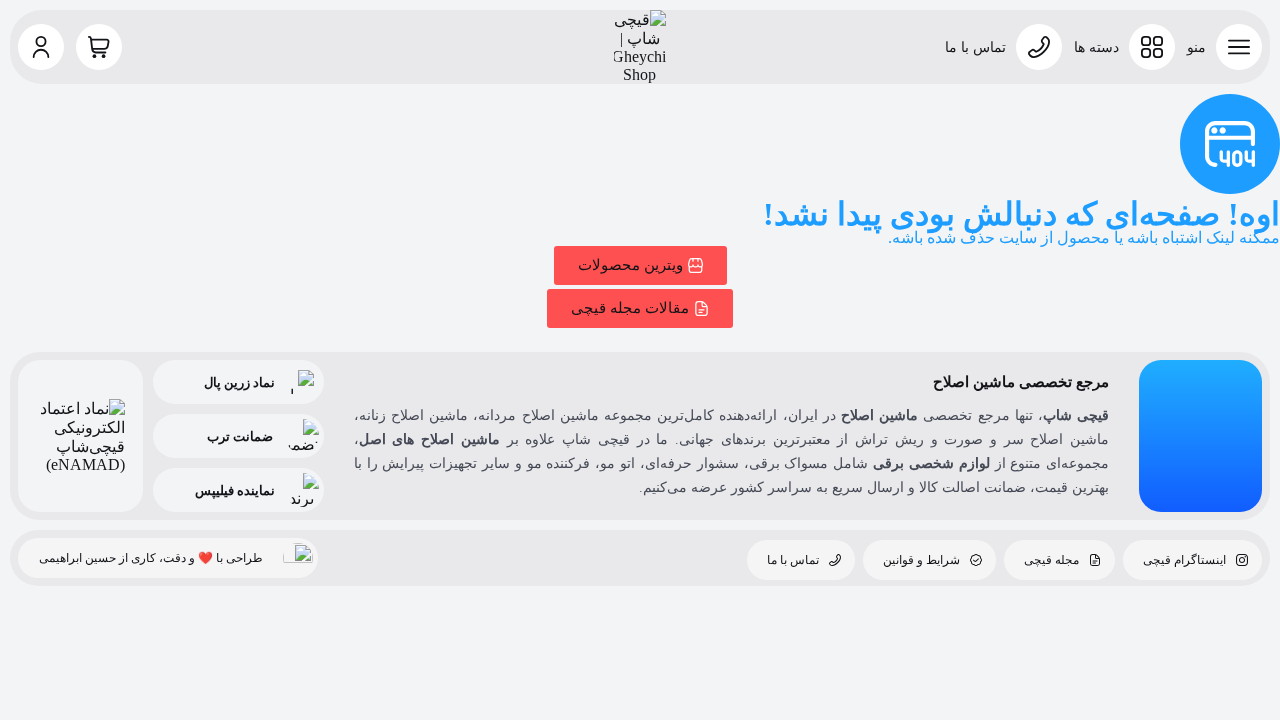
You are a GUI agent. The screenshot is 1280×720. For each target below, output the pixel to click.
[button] (41, 47)
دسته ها (1096, 47)
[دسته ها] (1152, 47)
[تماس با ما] (1039, 47)
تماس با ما (975, 47)
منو (1196, 47)
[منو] (1239, 47)
